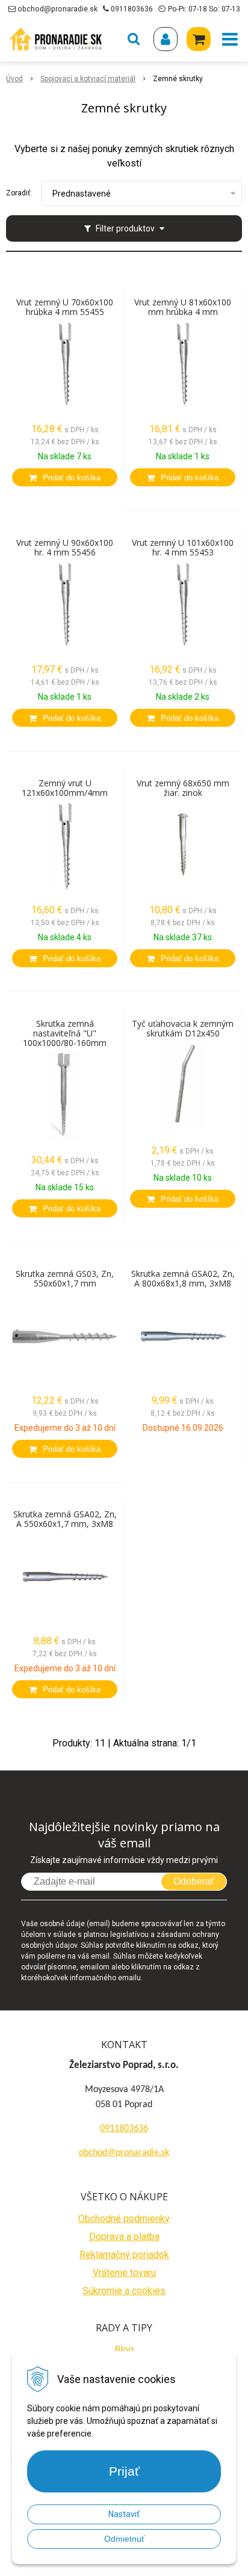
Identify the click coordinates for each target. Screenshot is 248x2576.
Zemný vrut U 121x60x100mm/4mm (65, 788)
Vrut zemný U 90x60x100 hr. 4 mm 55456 (65, 548)
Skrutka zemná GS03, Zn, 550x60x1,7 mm (65, 1279)
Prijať (124, 2471)
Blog (124, 2350)
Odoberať (194, 1881)
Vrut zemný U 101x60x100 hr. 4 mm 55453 (183, 548)
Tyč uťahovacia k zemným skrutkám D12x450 (183, 1029)
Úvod (14, 79)
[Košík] (199, 39)
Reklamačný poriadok (124, 2255)
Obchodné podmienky (124, 2219)
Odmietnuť (124, 2539)
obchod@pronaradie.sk (57, 9)
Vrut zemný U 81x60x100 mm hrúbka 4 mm (183, 307)
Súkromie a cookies (124, 2291)
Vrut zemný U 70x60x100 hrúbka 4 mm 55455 (65, 307)
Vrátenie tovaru (124, 2273)
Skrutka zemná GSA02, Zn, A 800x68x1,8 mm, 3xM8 (183, 1279)
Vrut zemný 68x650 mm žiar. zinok (183, 788)
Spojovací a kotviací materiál (88, 79)
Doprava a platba (124, 2237)
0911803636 (132, 9)
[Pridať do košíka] (65, 477)
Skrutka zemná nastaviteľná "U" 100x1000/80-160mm (65, 1033)
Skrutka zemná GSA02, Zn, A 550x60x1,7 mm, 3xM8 (65, 1519)
